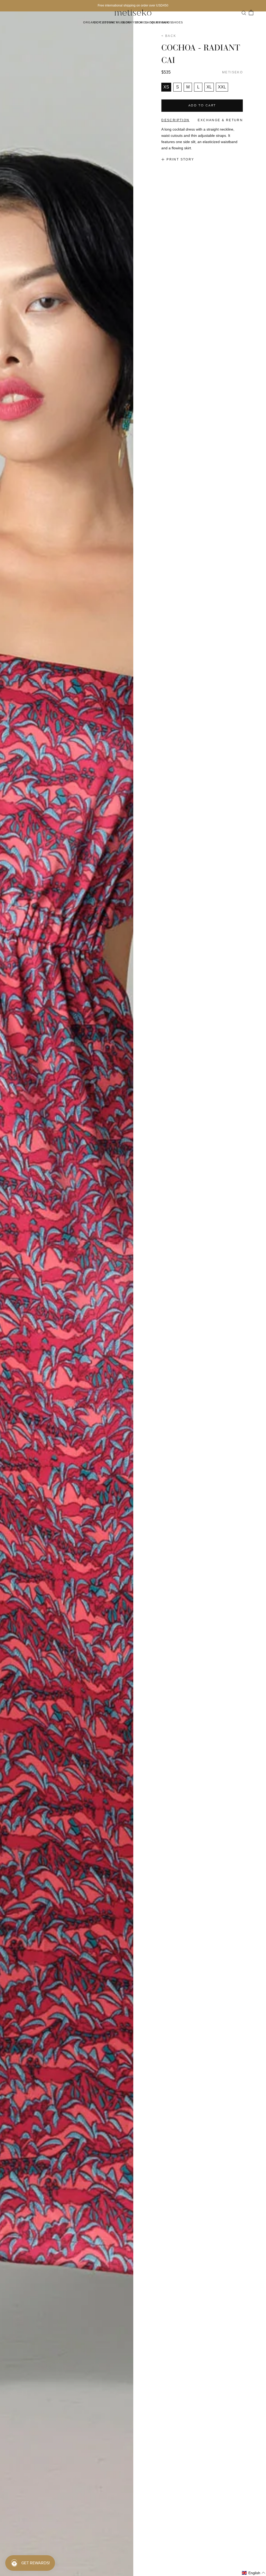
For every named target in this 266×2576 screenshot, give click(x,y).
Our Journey (106, 22)
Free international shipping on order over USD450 (133, 5)
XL (209, 87)
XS (166, 87)
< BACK (169, 36)
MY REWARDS (161, 22)
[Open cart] (251, 12)
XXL (222, 87)
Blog (126, 22)
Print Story (180, 159)
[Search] (244, 12)
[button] (254, 2573)
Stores (141, 22)
